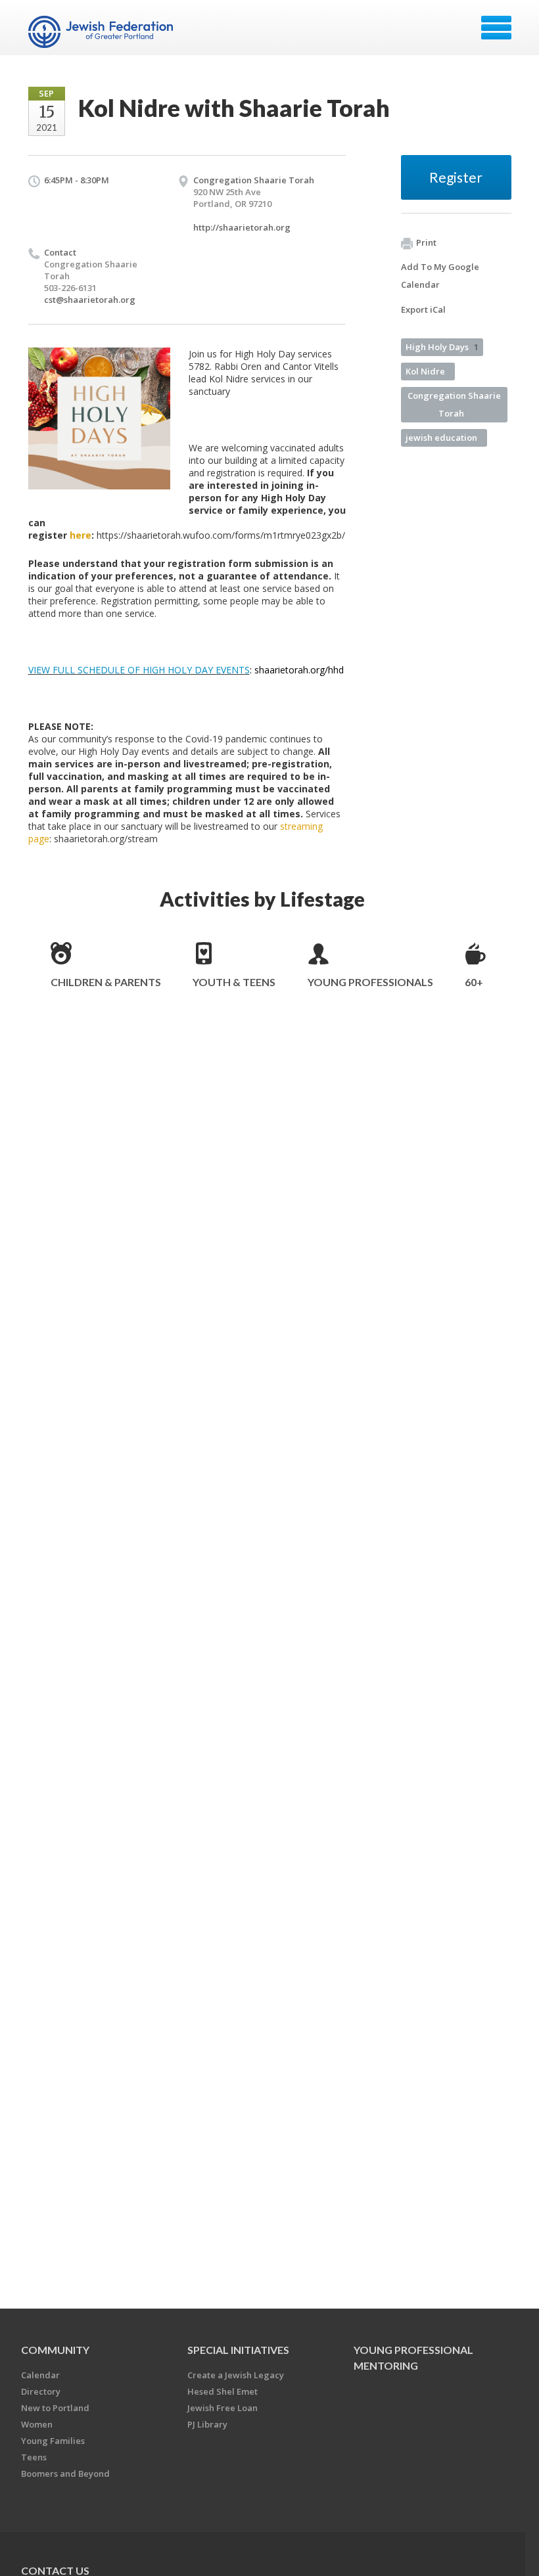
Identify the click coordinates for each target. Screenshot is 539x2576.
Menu (496, 28)
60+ (474, 982)
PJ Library (207, 2424)
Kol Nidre (425, 371)
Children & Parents (106, 982)
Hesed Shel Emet (223, 2391)
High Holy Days (442, 347)
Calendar (40, 2375)
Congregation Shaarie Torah (454, 404)
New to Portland (55, 2408)
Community (55, 2350)
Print (426, 242)
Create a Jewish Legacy (236, 2375)
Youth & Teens (234, 982)
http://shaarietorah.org (242, 227)
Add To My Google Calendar (440, 276)
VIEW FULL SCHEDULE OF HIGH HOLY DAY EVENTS (139, 670)
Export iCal (423, 309)
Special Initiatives (238, 2350)
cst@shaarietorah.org (90, 300)
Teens (34, 2457)
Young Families (53, 2441)
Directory (41, 2391)
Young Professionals (370, 982)
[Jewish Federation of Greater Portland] (102, 32)
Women (37, 2424)
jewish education (441, 438)
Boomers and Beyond (65, 2474)
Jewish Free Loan (223, 2408)
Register (456, 177)
